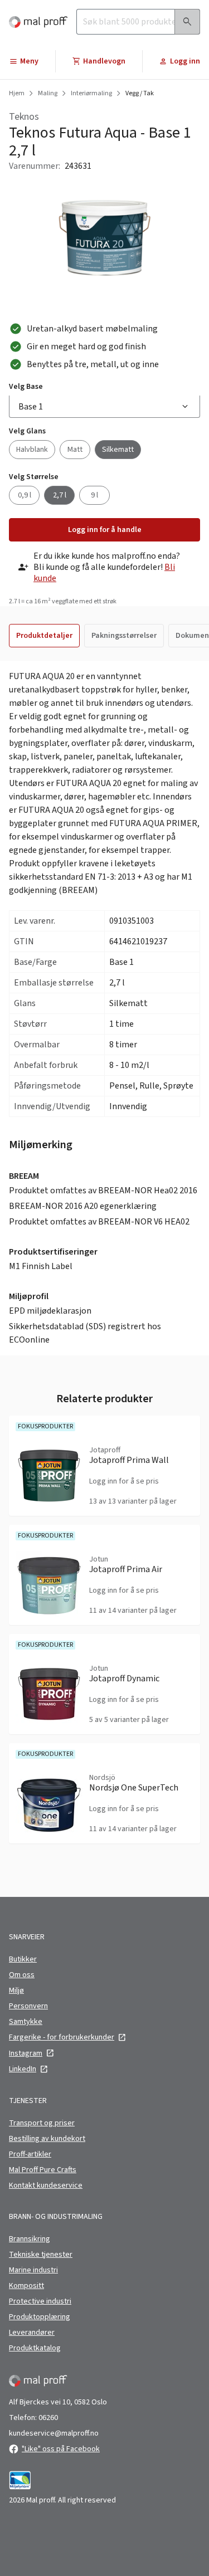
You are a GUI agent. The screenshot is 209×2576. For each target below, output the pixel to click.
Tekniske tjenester (41, 2255)
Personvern (28, 2006)
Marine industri (33, 2270)
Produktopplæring (40, 2317)
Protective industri (40, 2301)
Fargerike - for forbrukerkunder (62, 2037)
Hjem (17, 94)
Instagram (26, 2053)
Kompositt (26, 2286)
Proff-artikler (30, 2154)
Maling (48, 94)
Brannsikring (30, 2239)
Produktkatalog (35, 2348)
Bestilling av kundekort (47, 2139)
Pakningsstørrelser (124, 636)
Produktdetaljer (44, 636)
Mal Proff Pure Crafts (43, 2170)
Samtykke (26, 2022)
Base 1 (31, 407)
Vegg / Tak (140, 94)
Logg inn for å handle (105, 530)
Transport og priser (42, 2123)
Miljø (16, 1990)
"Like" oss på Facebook (61, 2449)
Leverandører (32, 2333)
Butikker (23, 1959)
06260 (48, 2418)
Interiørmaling (91, 94)
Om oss (22, 1975)
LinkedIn (23, 2069)
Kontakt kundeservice (46, 2185)
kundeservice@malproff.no (54, 2433)
